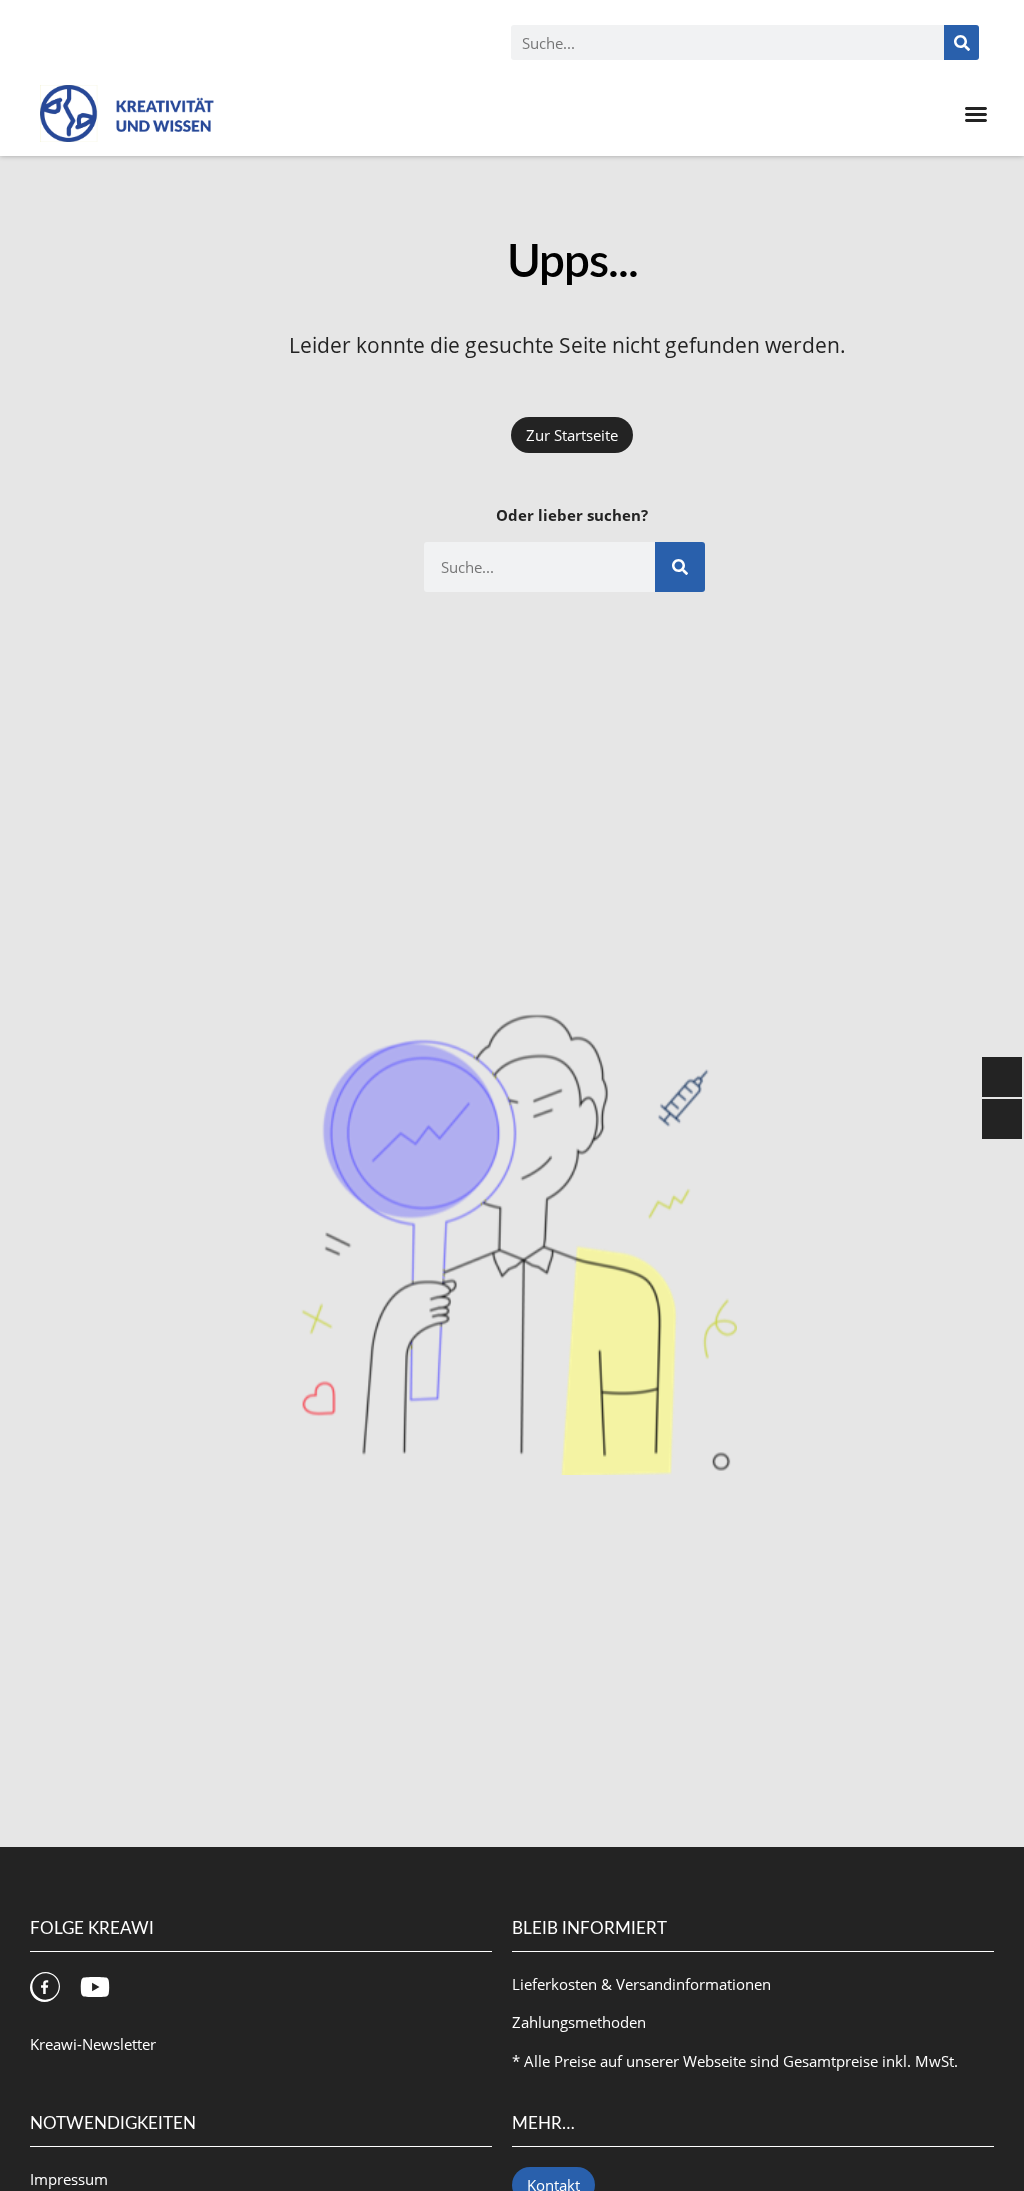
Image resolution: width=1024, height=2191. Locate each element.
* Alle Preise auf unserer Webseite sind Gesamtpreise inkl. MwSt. (735, 2061)
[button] (976, 114)
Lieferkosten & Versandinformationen (641, 1984)
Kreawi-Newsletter (93, 2044)
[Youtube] (95, 1987)
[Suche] (961, 42)
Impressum (69, 2179)
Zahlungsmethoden (579, 2022)
